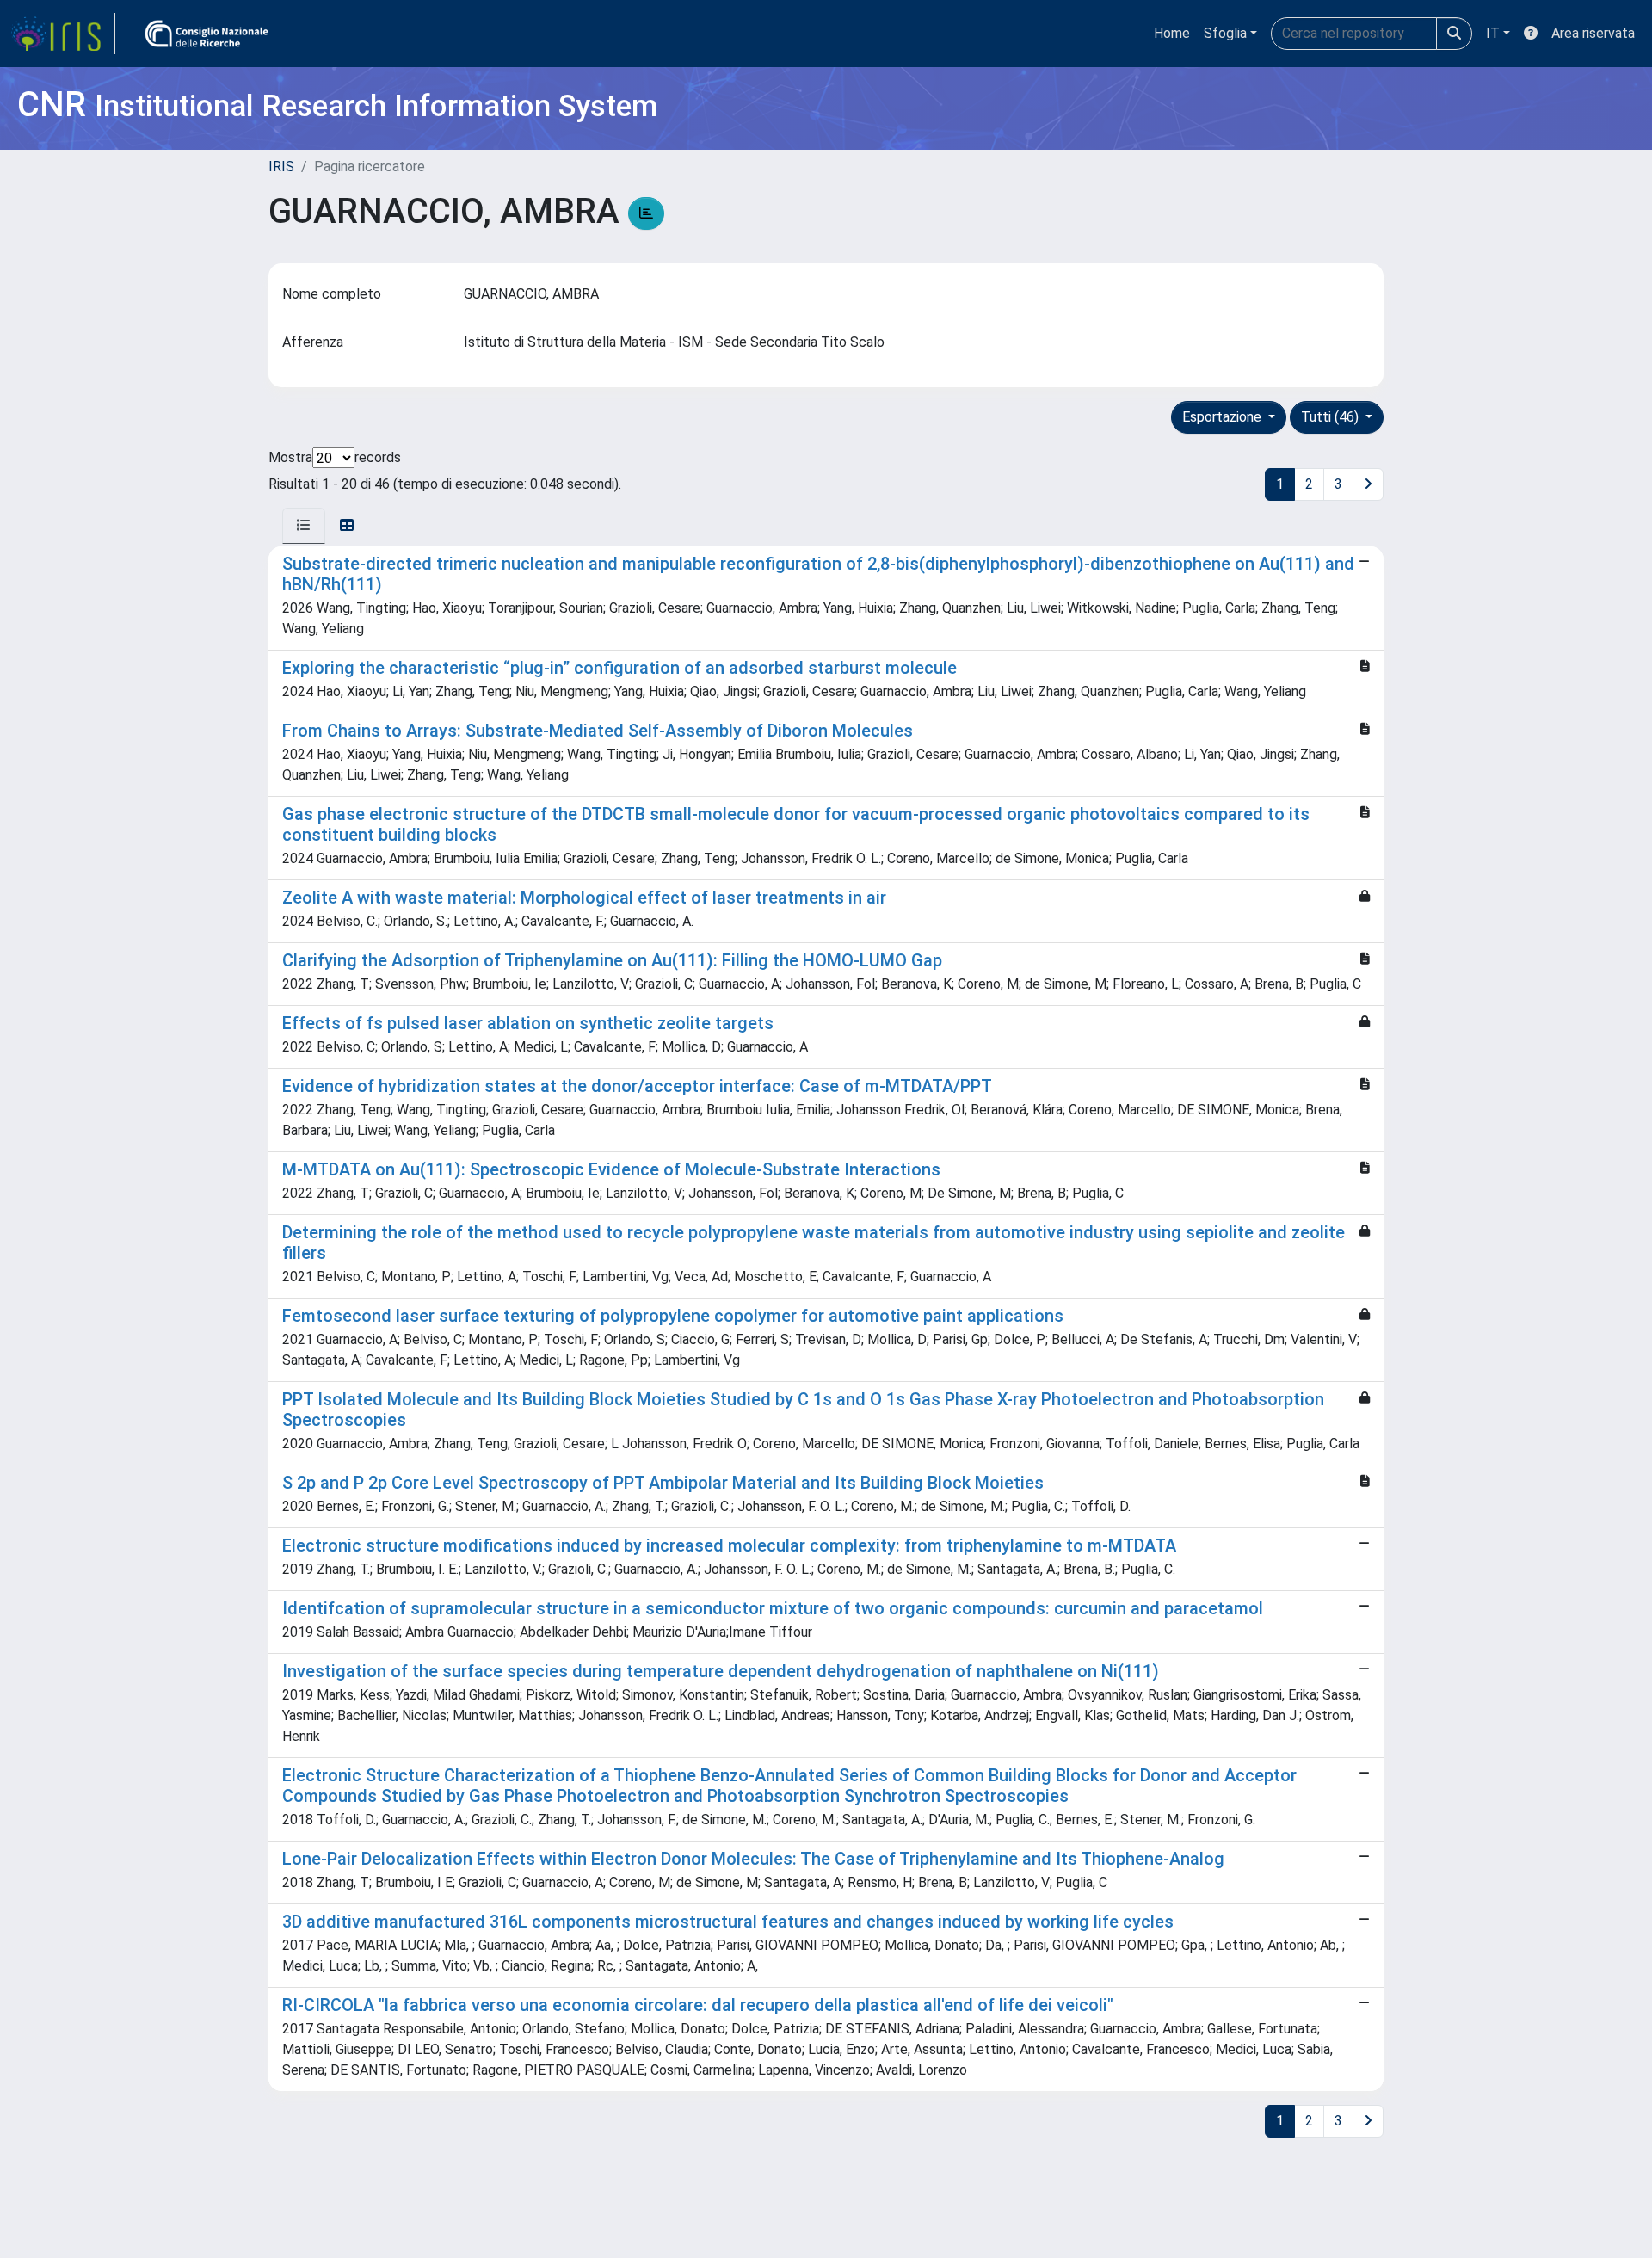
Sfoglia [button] (1225, 33)
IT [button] (1493, 33)
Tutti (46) (1331, 417)
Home (1172, 33)
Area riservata (1593, 33)
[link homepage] (63, 34)
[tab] (304, 526)
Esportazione (1224, 417)
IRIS (281, 167)
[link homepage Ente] (206, 34)
